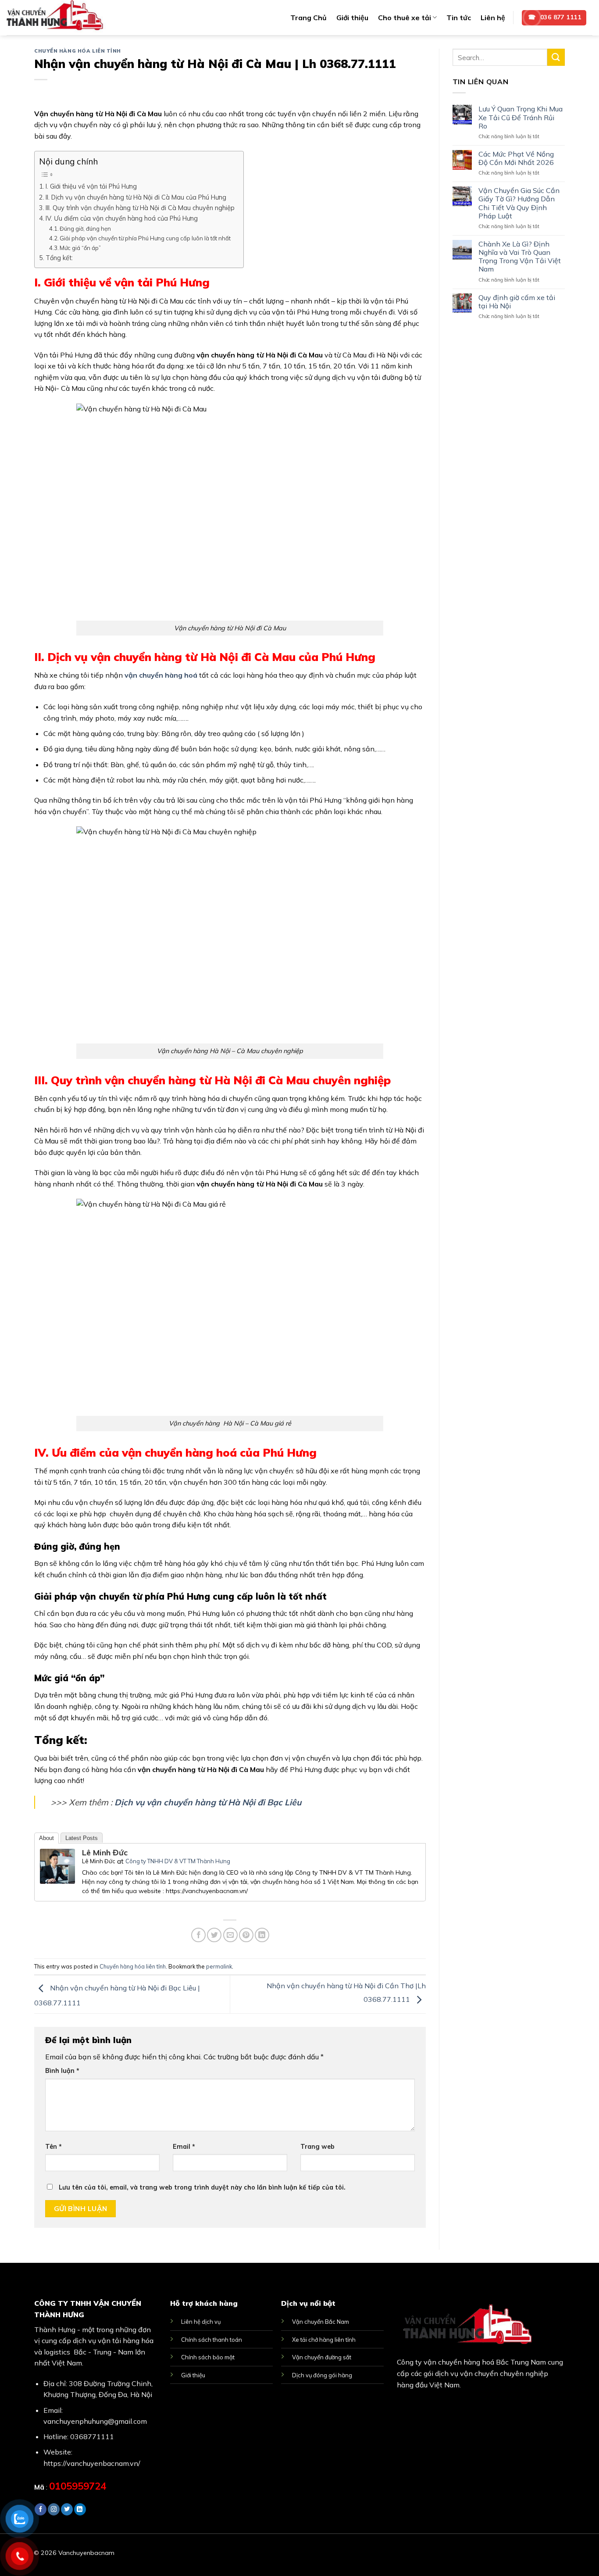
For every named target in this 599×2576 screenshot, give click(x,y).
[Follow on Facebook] (41, 2509)
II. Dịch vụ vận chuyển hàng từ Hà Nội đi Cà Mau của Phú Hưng (136, 197)
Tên (53, 2147)
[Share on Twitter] (214, 1935)
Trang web (317, 2147)
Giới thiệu (352, 18)
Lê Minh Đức (105, 1853)
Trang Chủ (308, 18)
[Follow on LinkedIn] (80, 2509)
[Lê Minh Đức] (57, 1865)
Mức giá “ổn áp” (80, 248)
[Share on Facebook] (198, 1935)
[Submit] (556, 57)
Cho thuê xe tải (405, 18)
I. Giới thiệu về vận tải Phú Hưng (91, 186)
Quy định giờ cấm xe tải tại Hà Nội (517, 302)
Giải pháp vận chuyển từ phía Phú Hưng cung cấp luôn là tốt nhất (145, 238)
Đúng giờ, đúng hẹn (85, 229)
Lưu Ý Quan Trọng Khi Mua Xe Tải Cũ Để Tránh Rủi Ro (521, 117)
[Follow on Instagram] (54, 2509)
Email (184, 2147)
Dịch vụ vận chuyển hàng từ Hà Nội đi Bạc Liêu (208, 1802)
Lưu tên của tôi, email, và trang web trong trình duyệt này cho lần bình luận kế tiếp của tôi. (202, 2187)
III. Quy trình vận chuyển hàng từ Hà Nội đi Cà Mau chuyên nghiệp (140, 208)
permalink (219, 1966)
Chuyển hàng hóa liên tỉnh (78, 51)
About (46, 1838)
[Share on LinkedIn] (262, 1935)
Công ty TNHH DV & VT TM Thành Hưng (178, 1861)
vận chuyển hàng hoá (161, 675)
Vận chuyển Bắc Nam (321, 2322)
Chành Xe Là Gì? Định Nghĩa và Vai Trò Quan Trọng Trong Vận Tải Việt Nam (520, 257)
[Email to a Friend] (230, 1935)
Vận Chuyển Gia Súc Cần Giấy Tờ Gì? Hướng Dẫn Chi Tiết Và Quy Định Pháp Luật (519, 203)
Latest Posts (82, 1838)
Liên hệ (493, 18)
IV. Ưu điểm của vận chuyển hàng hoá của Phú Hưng (122, 218)
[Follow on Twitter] (67, 2509)
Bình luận (62, 2071)
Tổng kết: (59, 258)
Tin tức (459, 18)
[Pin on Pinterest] (246, 1935)
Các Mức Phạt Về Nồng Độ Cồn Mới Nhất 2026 (516, 158)
